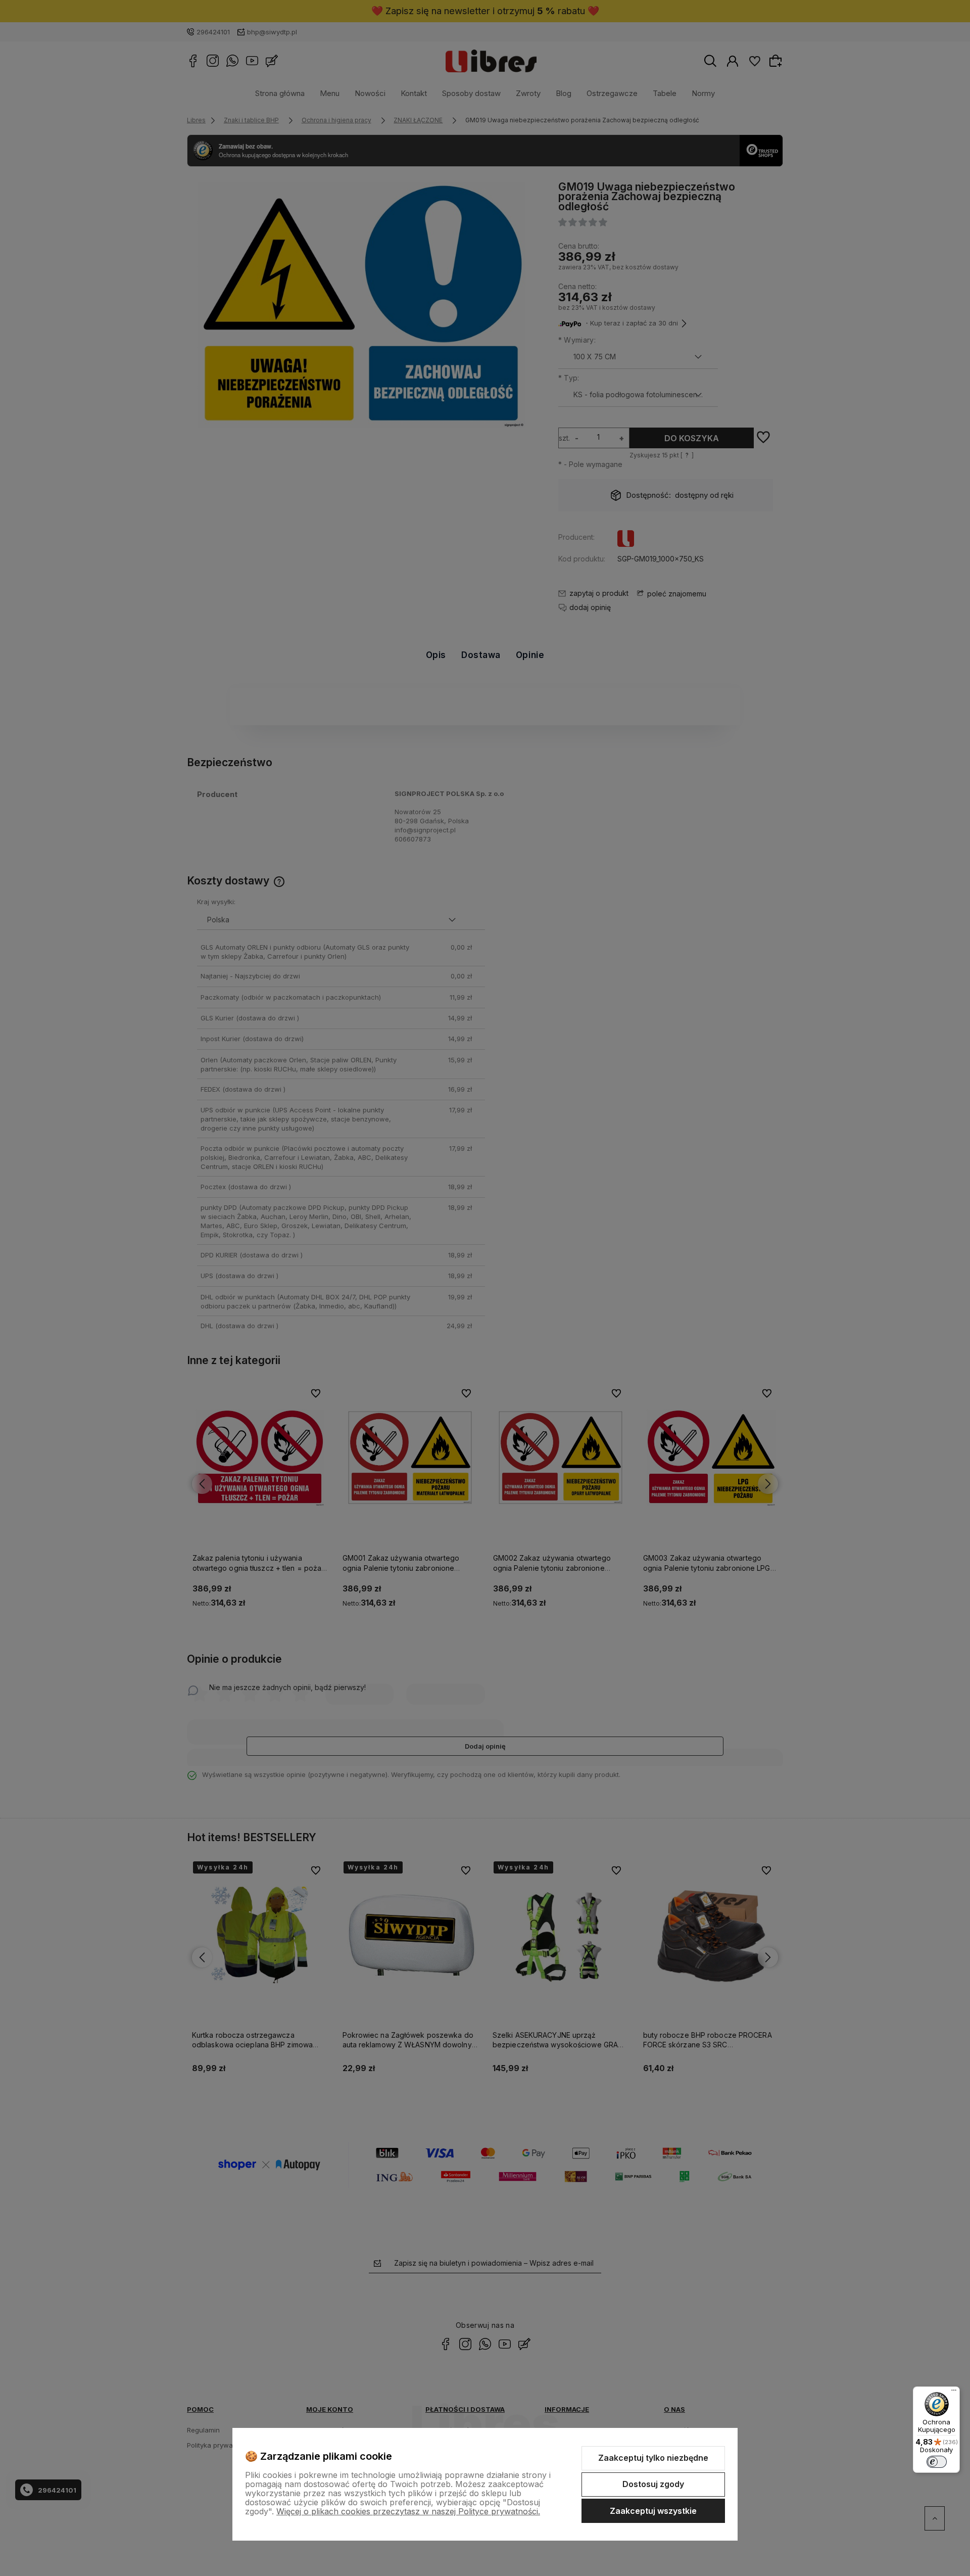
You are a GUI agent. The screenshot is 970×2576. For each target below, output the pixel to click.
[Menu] (954, 2393)
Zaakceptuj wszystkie (653, 2511)
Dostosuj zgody (653, 2484)
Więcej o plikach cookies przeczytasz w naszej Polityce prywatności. (408, 2511)
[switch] (937, 2462)
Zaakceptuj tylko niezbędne (653, 2458)
